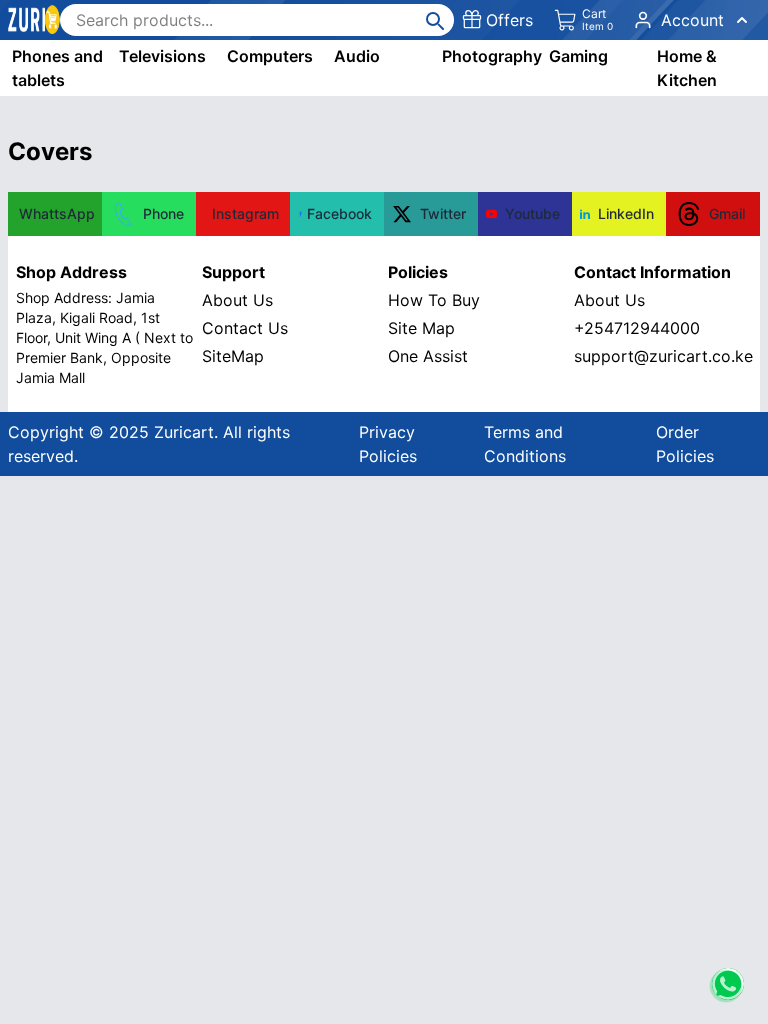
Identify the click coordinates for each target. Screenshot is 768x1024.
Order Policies (685, 444)
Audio (357, 56)
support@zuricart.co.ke (663, 356)
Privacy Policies (388, 444)
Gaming (578, 56)
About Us (237, 300)
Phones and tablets (57, 68)
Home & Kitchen (687, 68)
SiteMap (233, 356)
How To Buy (434, 300)
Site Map (421, 328)
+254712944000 (637, 328)
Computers (270, 56)
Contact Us (245, 328)
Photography (492, 56)
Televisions (162, 56)
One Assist (428, 356)
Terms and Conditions (525, 444)
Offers (509, 20)
